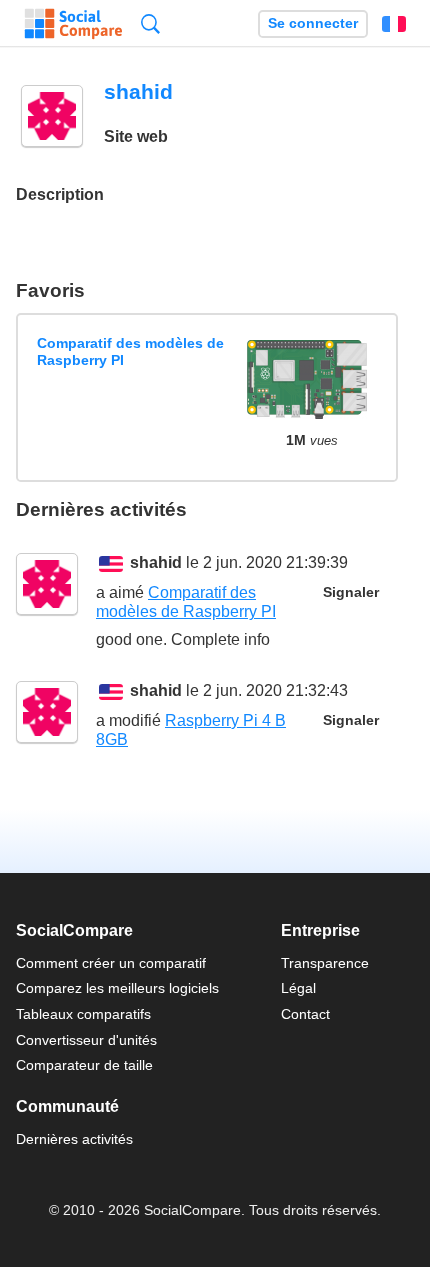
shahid (156, 562)
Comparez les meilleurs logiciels (117, 988)
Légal (298, 988)
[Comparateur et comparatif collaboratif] (73, 24)
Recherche (150, 23)
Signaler (351, 592)
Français (394, 24)
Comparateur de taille (84, 1065)
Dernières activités (74, 1139)
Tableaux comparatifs (83, 1014)
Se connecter (313, 23)
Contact (305, 1014)
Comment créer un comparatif (111, 963)
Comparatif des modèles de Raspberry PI (130, 351)
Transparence (325, 963)
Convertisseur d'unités (86, 1040)
